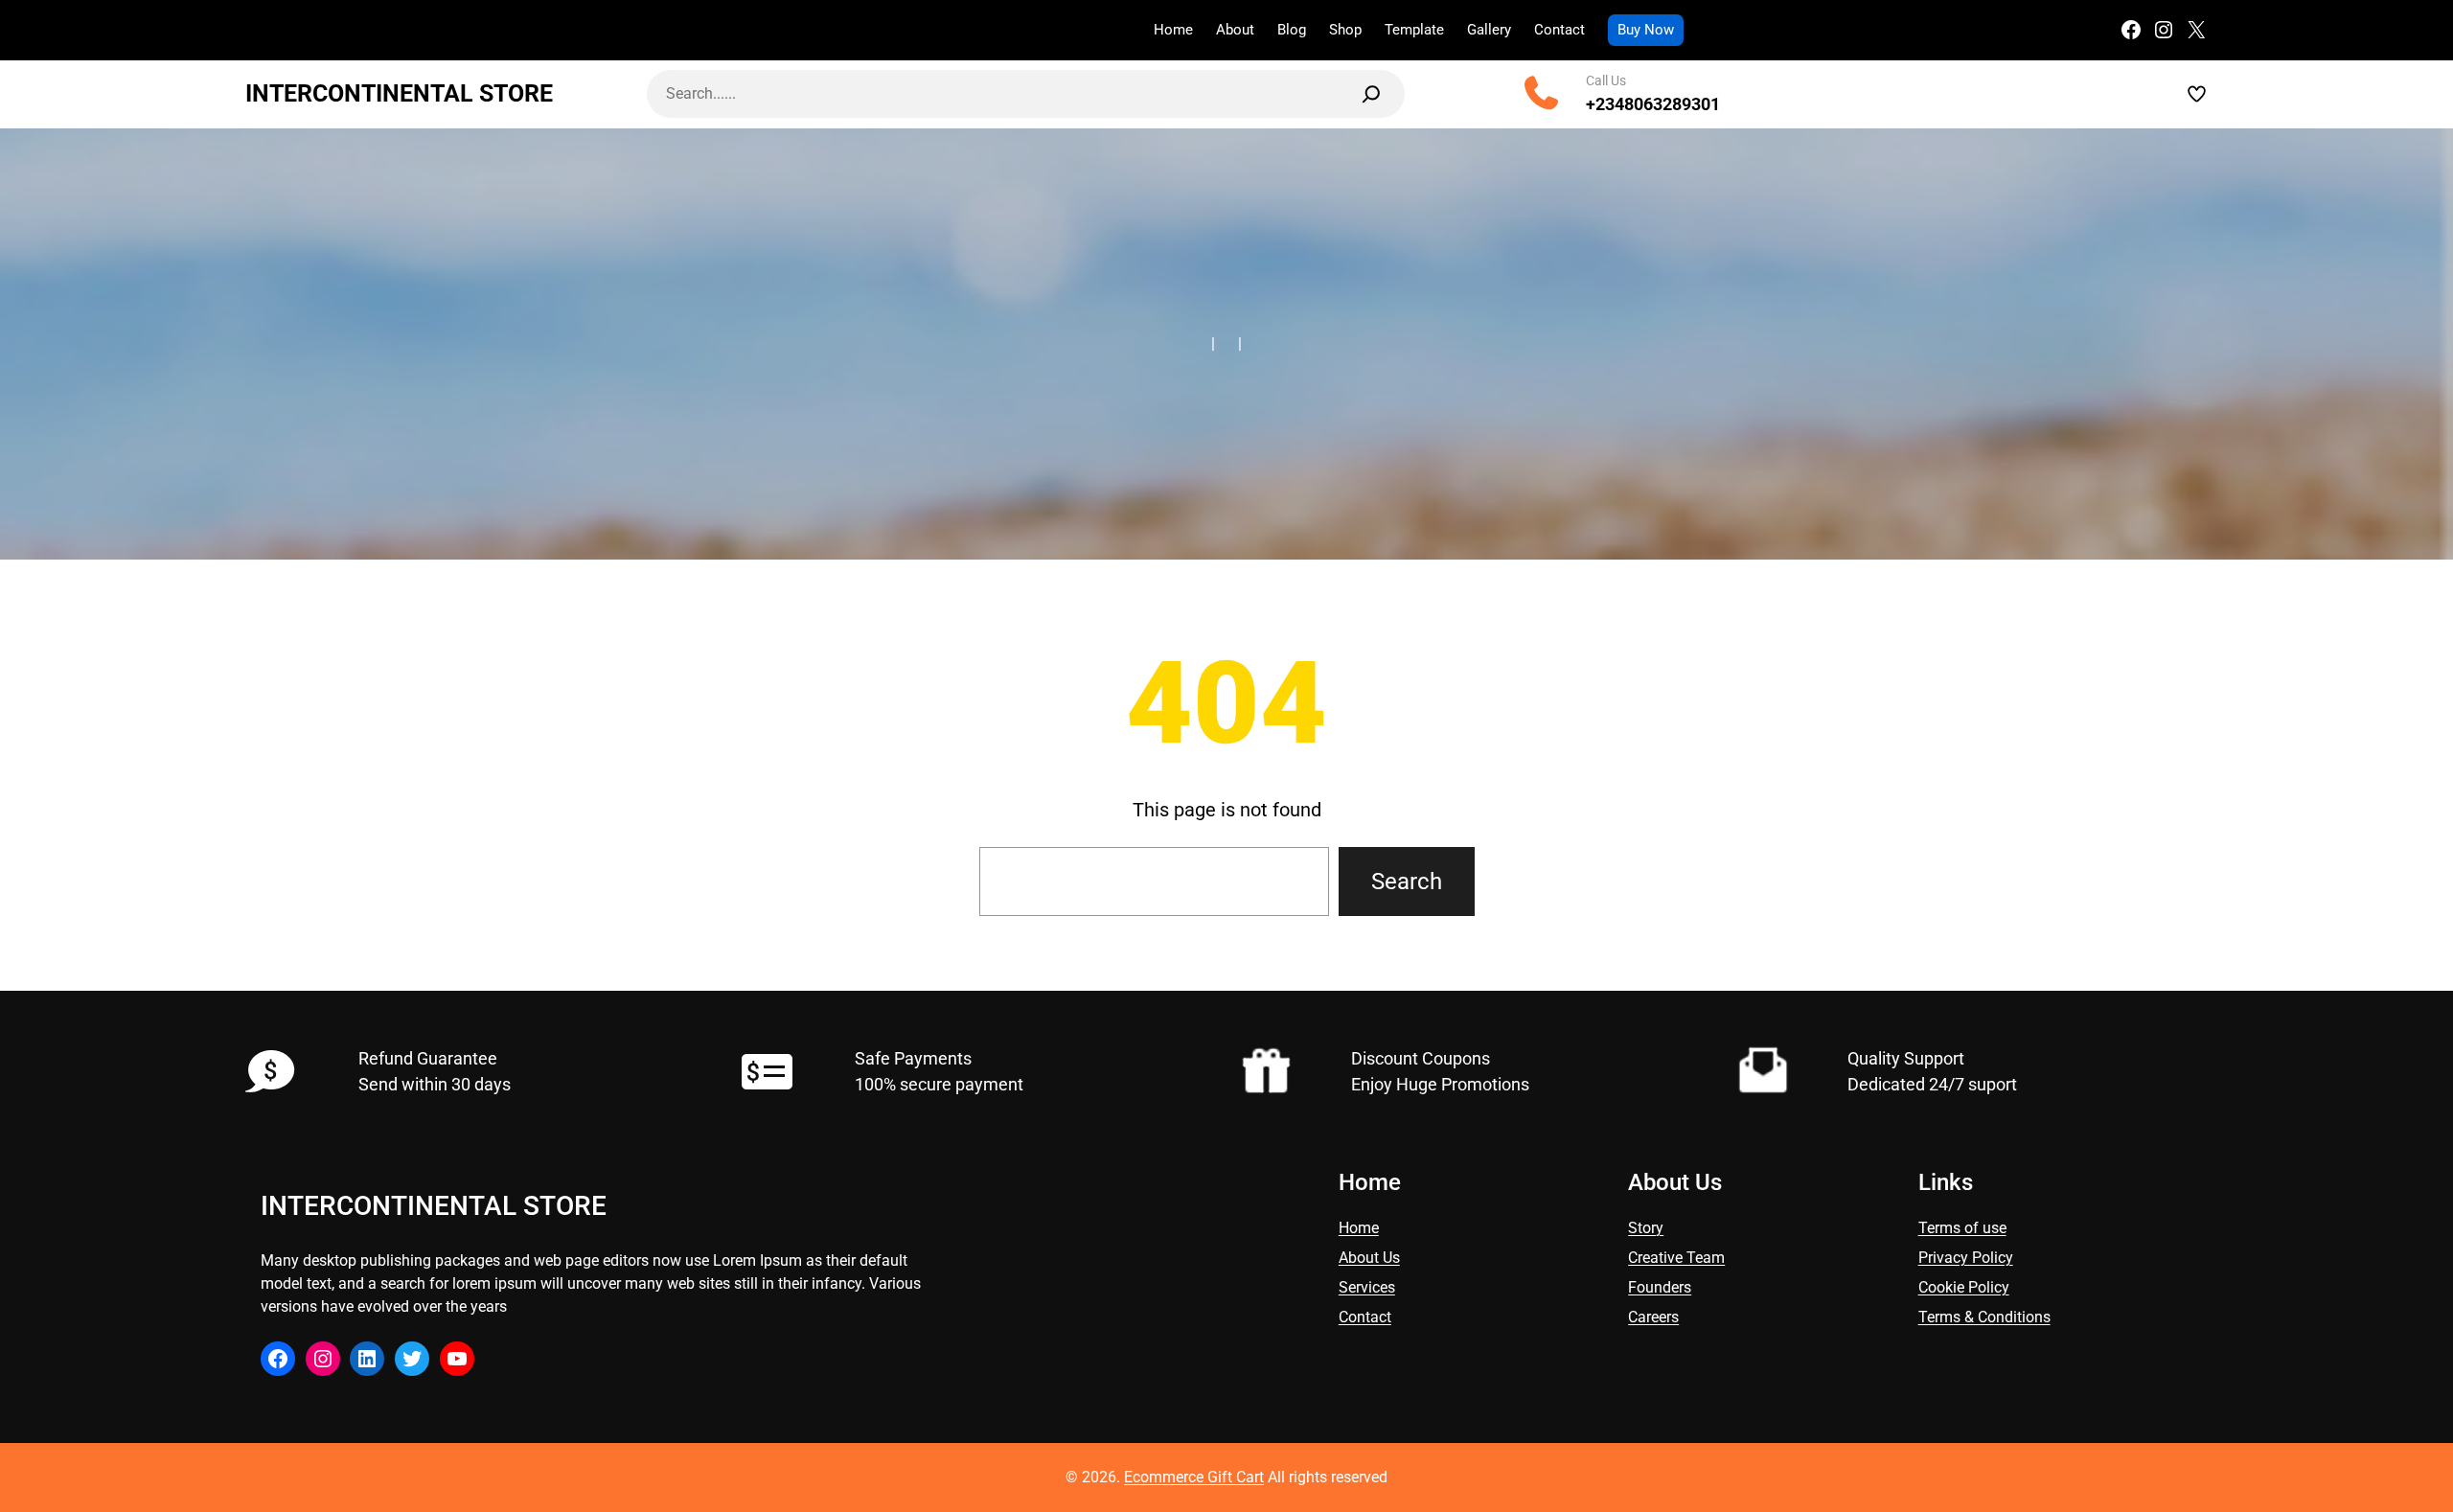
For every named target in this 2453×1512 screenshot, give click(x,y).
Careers (1653, 1317)
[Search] (1371, 94)
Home (1359, 1228)
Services (1367, 1287)
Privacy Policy (1966, 1258)
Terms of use (1962, 1228)
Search (1407, 882)
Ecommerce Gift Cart (1194, 1477)
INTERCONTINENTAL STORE (399, 93)
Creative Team (1676, 1258)
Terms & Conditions (1984, 1317)
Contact (1365, 1317)
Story (1646, 1228)
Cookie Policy (1964, 1287)
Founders (1660, 1287)
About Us (1369, 1258)
